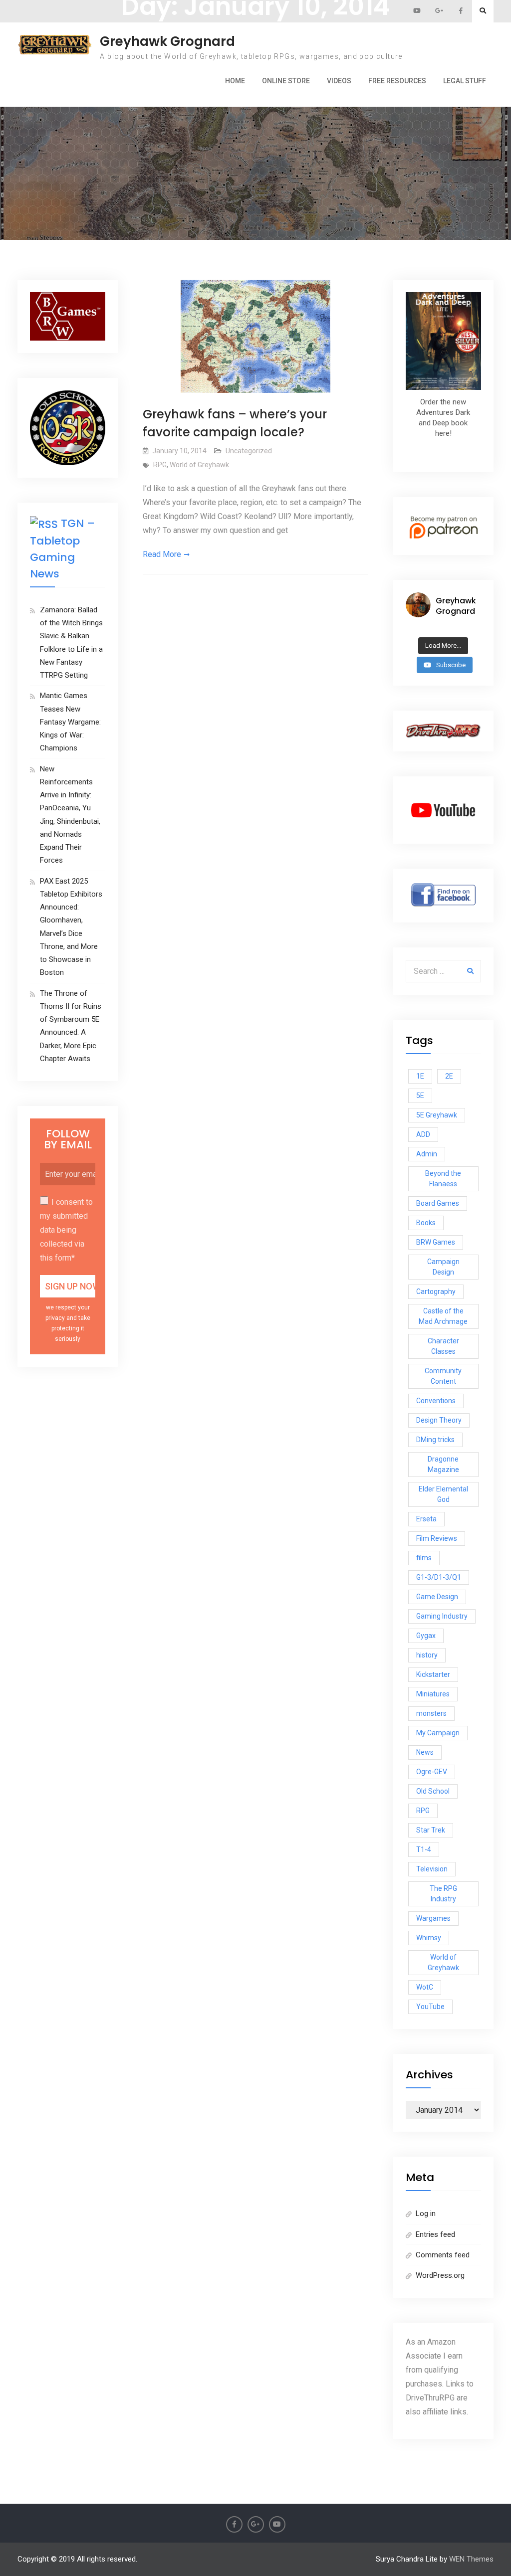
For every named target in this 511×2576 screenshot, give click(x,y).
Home (235, 81)
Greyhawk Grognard (167, 41)
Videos (339, 81)
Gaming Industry (442, 1616)
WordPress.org (440, 2275)
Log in (426, 2213)
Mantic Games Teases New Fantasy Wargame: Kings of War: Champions (70, 722)
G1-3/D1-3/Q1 (439, 1577)
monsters (431, 1713)
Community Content (443, 1376)
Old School (433, 1791)
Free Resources (397, 81)
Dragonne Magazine (443, 1464)
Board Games (438, 1203)
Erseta (426, 1519)
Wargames (433, 1918)
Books (426, 1223)
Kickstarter (433, 1674)
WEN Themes (471, 2559)
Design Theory (439, 1420)
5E (420, 1096)
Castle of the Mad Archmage (443, 1316)
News (425, 1752)
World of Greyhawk (199, 465)
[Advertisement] (256, 119)
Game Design (437, 1597)
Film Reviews (437, 1538)
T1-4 (424, 1849)
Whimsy (429, 1938)
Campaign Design (443, 1267)
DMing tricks (435, 1440)
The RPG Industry (443, 1894)
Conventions (436, 1401)
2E (449, 1076)
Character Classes (443, 1346)
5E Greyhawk (437, 1115)
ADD (423, 1134)
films (424, 1558)
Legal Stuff (465, 81)
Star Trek (431, 1830)
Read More (162, 554)
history (427, 1655)
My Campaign (438, 1733)
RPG (160, 465)
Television (432, 1869)
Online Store (286, 81)
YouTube (430, 2007)
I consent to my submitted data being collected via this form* (66, 1230)
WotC (425, 1987)
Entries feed (435, 2234)
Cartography (436, 1291)
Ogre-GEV (432, 1772)
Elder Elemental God (443, 1494)
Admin (427, 1154)
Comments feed (443, 2255)
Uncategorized (249, 451)
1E (420, 1076)
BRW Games (436, 1242)
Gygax (426, 1636)
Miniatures (433, 1694)
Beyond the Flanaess (443, 1179)
